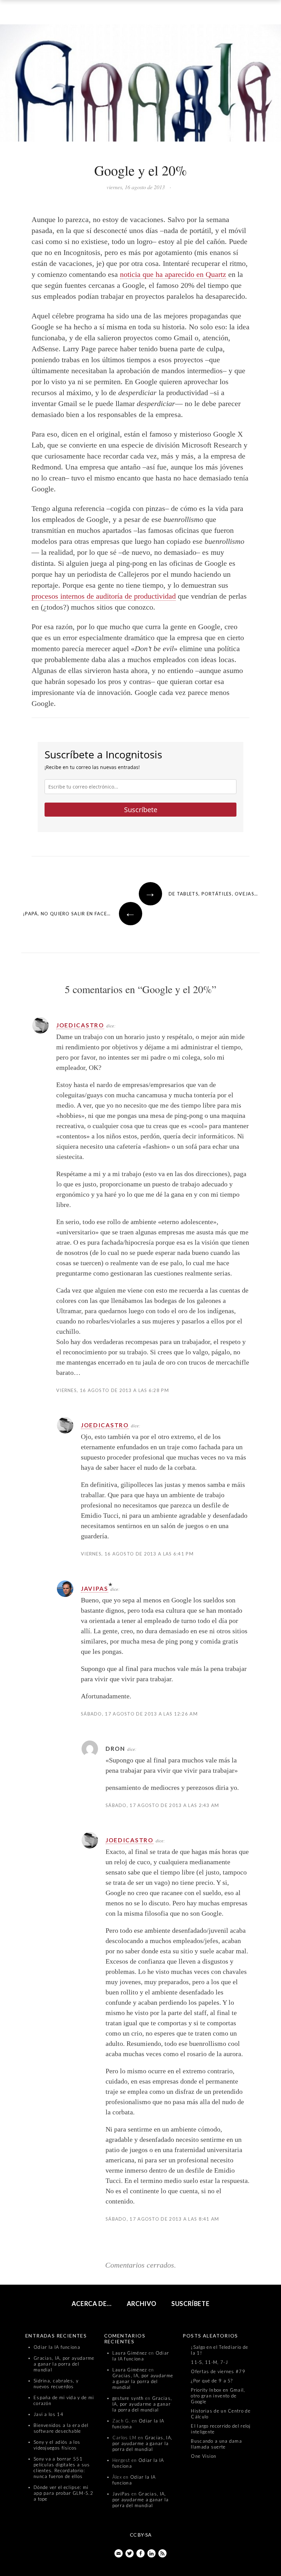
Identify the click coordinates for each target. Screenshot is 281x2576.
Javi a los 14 (48, 2414)
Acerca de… (92, 2304)
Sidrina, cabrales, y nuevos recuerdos (56, 2384)
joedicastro (80, 1025)
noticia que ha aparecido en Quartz (173, 274)
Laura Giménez (130, 2353)
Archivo (142, 2304)
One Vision (204, 2456)
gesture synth (128, 2398)
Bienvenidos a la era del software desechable (61, 2428)
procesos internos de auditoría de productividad (104, 596)
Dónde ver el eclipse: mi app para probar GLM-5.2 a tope (63, 2493)
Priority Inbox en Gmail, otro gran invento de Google (218, 2396)
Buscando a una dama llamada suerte (216, 2444)
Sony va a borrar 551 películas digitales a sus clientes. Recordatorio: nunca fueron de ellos (62, 2468)
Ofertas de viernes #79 (218, 2371)
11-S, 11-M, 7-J (209, 2362)
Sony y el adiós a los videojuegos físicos (57, 2445)
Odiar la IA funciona (57, 2347)
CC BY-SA (141, 2535)
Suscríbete (141, 810)
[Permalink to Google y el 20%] (140, 84)
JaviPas (95, 1589)
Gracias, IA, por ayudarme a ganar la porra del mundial (64, 2364)
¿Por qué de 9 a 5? (212, 2381)
